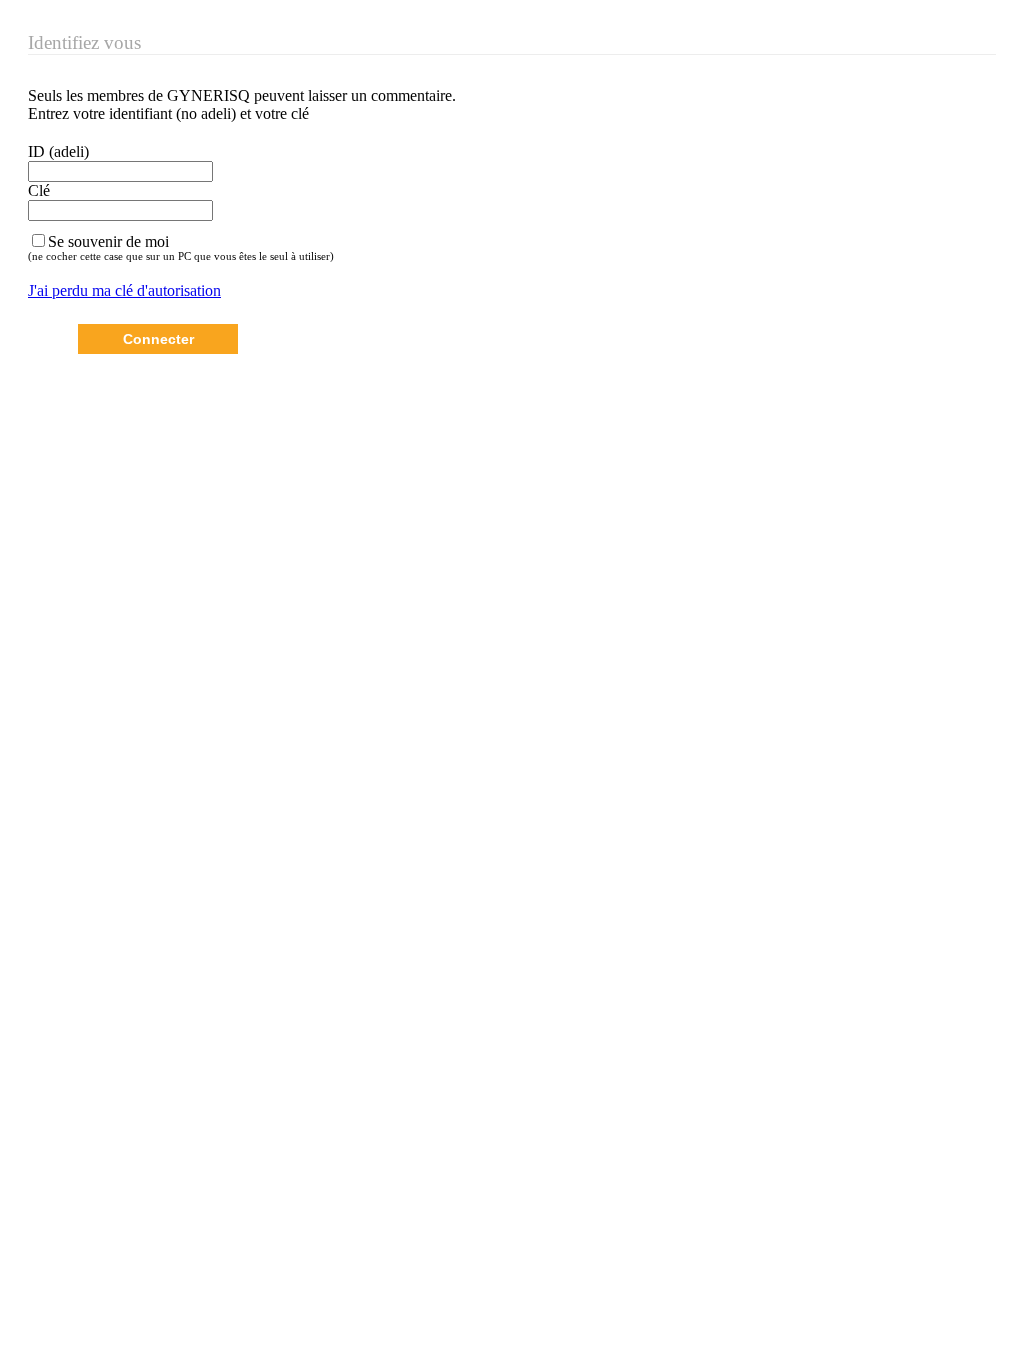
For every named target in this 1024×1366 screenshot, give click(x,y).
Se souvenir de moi (108, 241)
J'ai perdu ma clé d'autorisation (124, 290)
